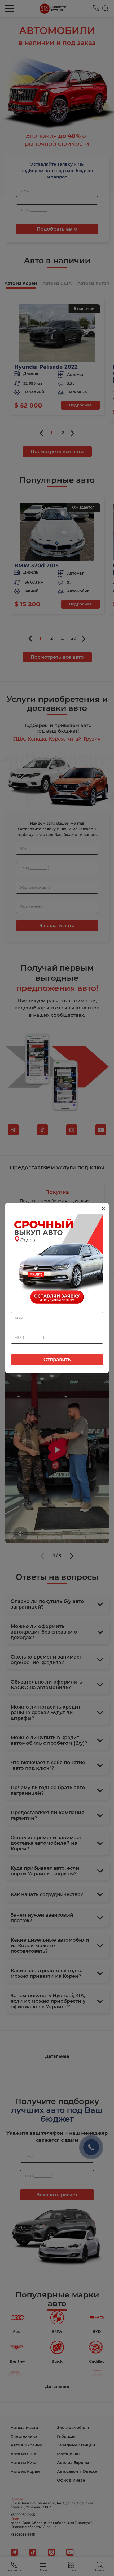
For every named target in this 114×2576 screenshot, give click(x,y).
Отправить (57, 1360)
